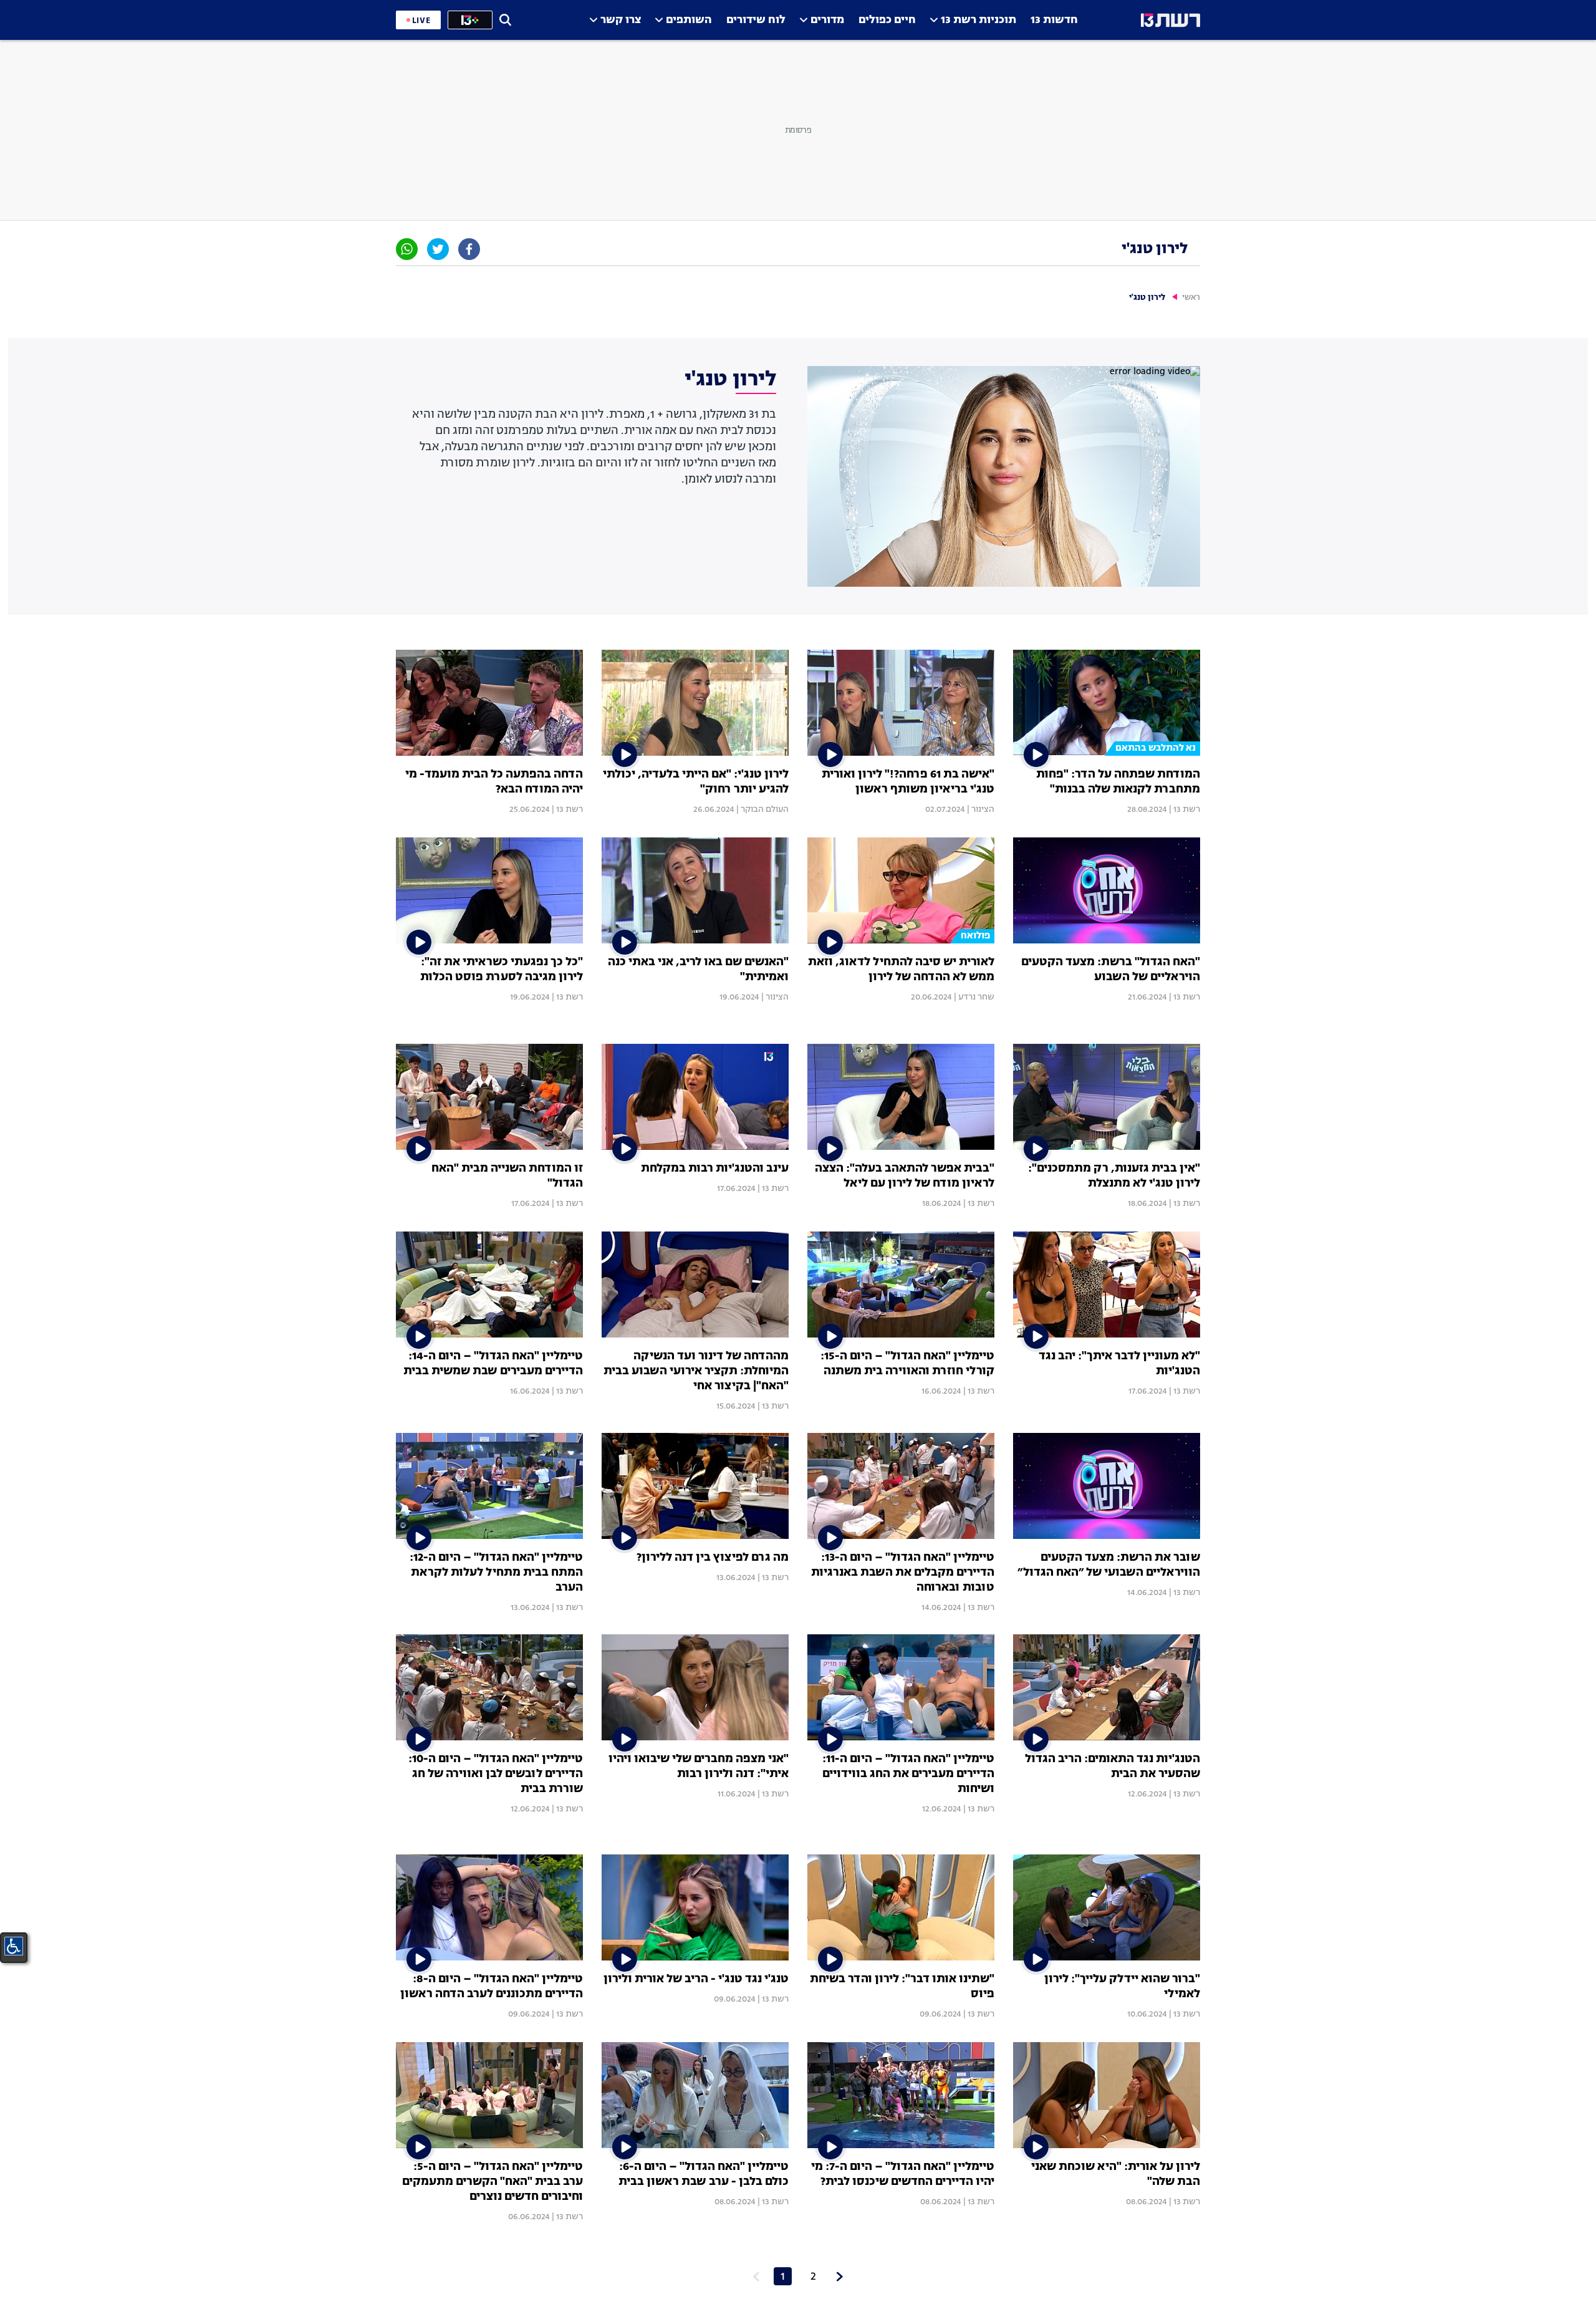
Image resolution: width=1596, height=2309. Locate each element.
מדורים (827, 20)
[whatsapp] (407, 249)
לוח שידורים (756, 20)
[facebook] (469, 249)
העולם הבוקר (765, 809)
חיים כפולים (887, 20)
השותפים (689, 20)
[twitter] (438, 249)
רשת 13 (1187, 809)
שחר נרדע (976, 997)
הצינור (983, 809)
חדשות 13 (1054, 20)
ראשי (1191, 298)
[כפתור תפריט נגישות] (14, 1946)
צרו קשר (621, 20)
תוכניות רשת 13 (978, 20)
